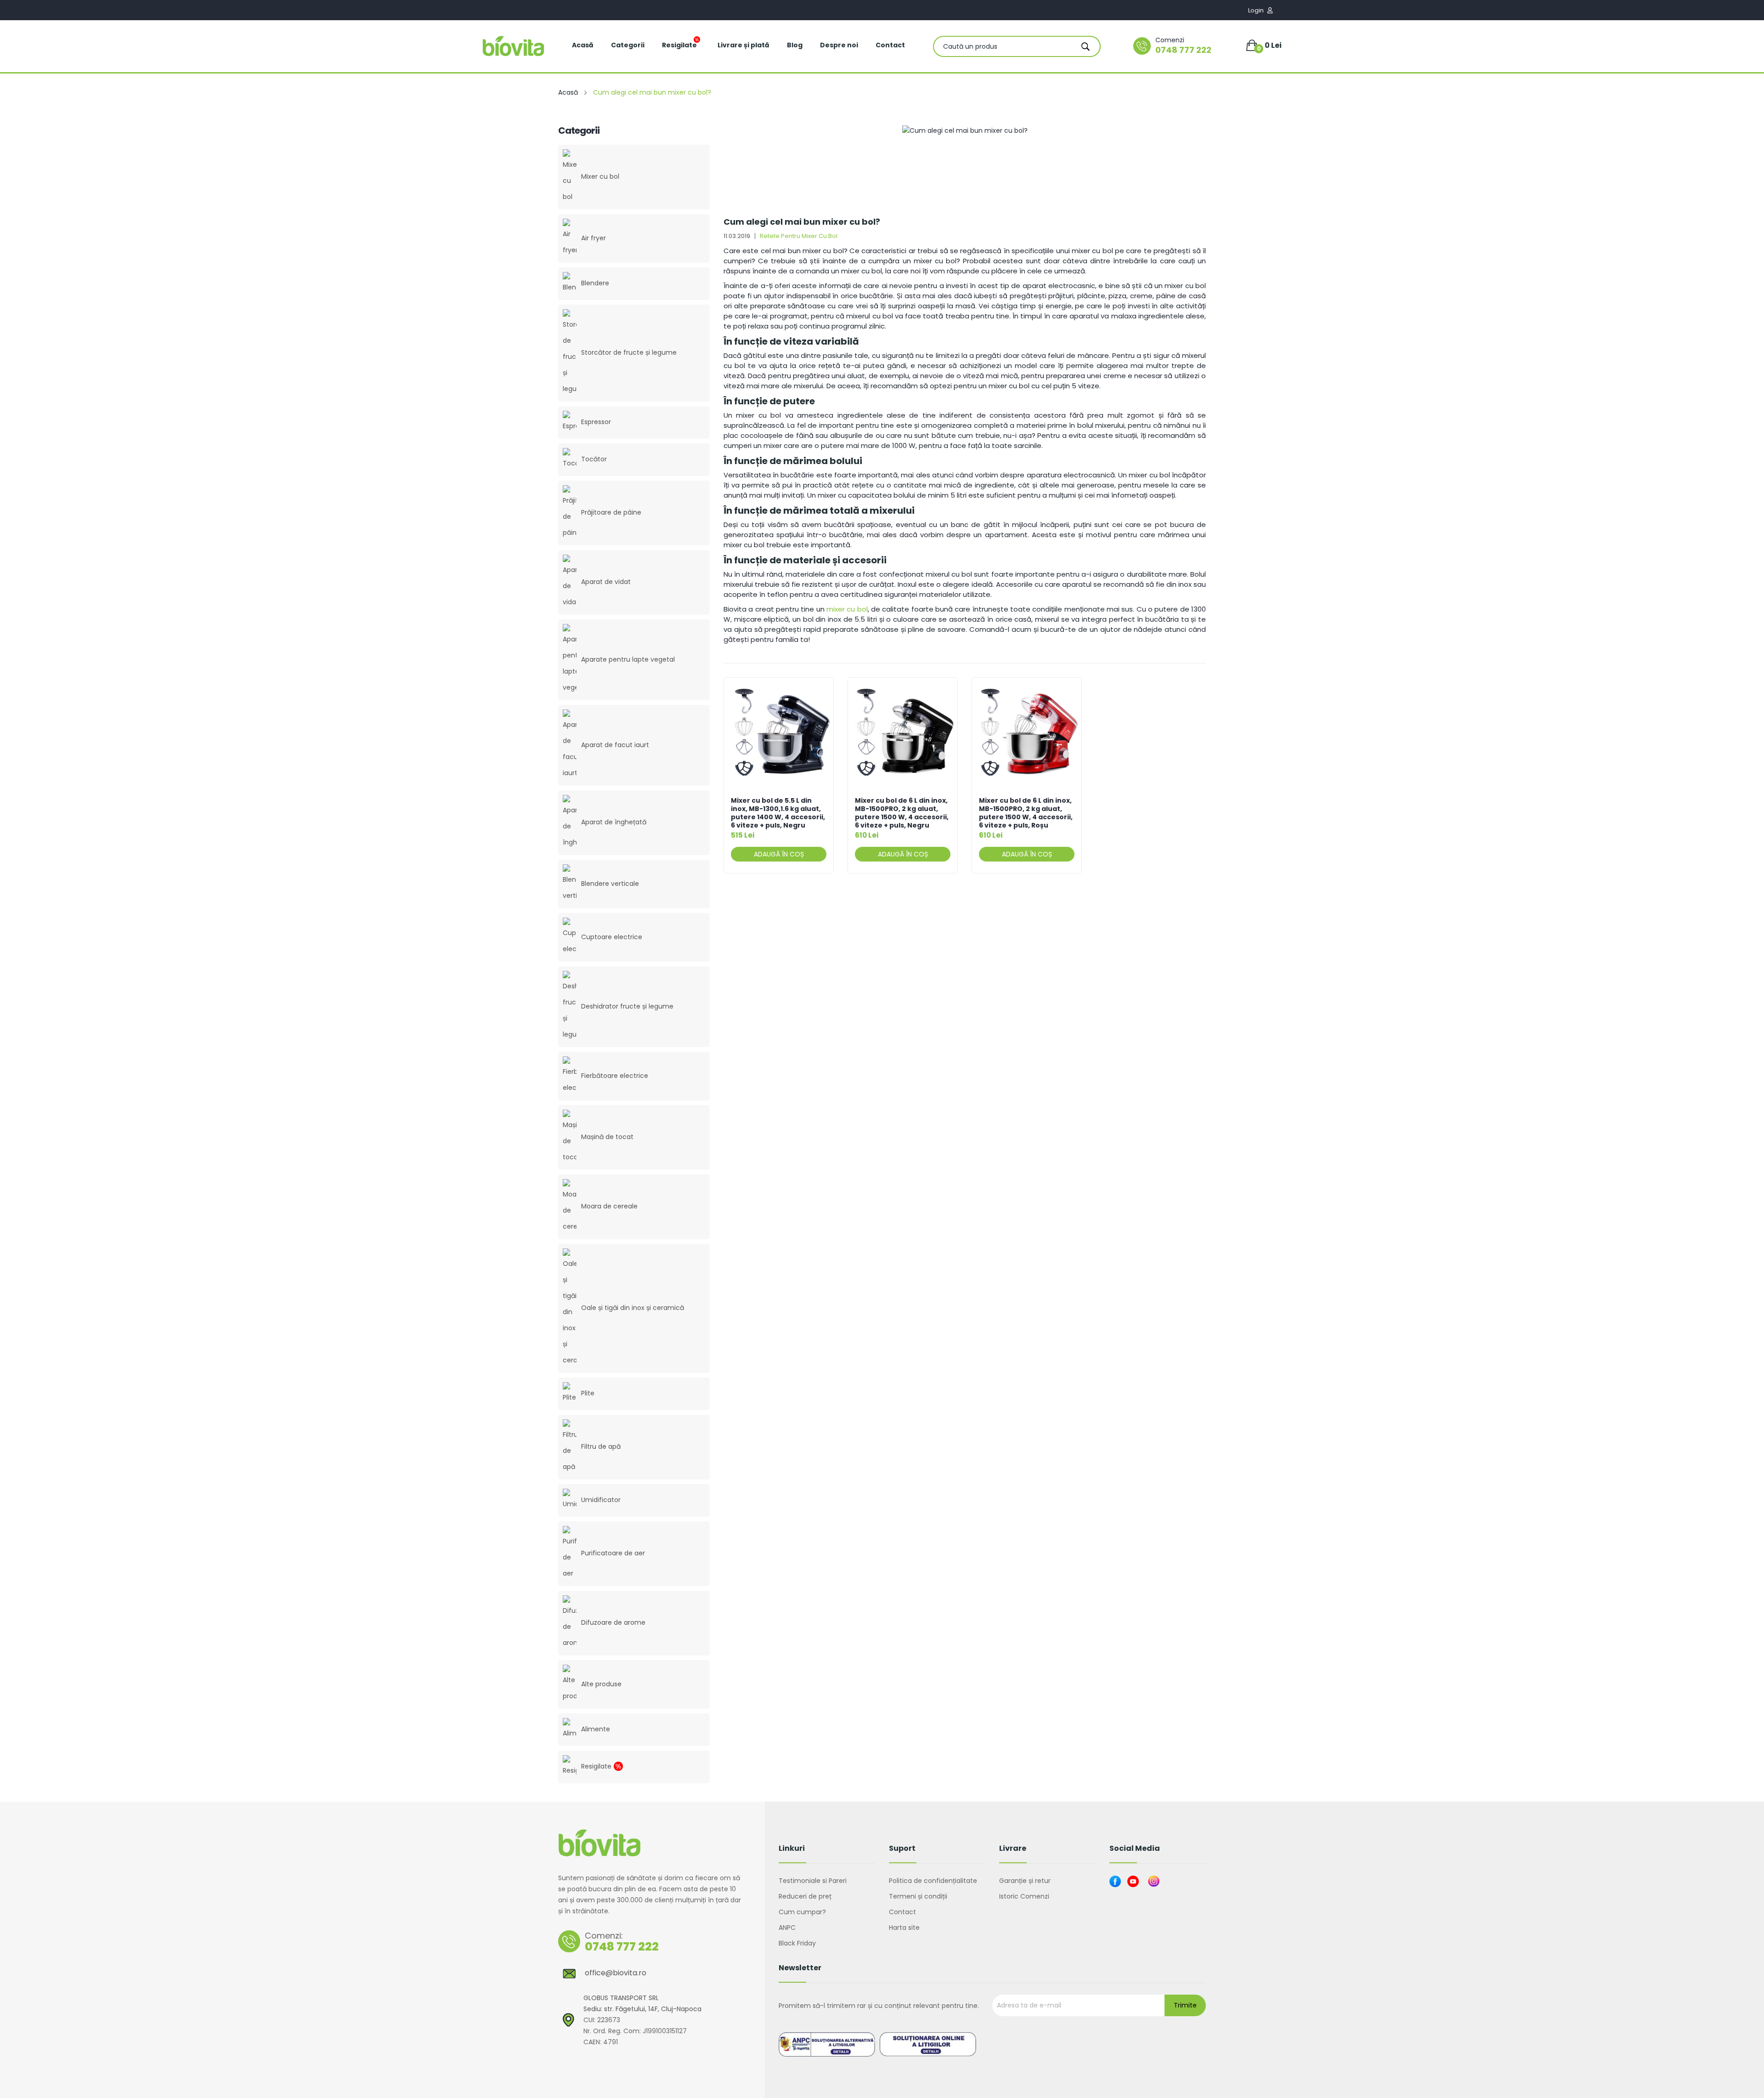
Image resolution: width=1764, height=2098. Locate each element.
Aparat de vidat (606, 582)
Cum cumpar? (802, 1912)
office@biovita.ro (616, 1973)
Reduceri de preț (805, 1896)
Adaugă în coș (779, 854)
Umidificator (601, 1500)
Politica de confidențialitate (933, 1881)
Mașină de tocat (607, 1137)
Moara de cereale (609, 1206)
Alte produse (601, 1684)
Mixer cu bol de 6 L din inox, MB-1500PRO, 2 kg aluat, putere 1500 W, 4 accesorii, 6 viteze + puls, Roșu (1026, 813)
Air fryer (594, 238)
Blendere (595, 283)
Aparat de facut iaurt (615, 745)
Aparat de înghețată (614, 822)
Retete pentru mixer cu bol (799, 236)
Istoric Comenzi (1024, 1896)
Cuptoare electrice (612, 937)
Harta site (904, 1928)
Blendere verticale (610, 884)
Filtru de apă (601, 1446)
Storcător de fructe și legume (629, 352)
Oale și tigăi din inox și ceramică (633, 1308)
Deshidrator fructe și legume (627, 1006)
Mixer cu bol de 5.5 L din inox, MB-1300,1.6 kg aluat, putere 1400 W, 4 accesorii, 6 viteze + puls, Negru (778, 813)
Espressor (596, 422)
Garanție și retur (1025, 1881)
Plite (588, 1393)
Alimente (596, 1729)
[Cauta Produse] (1086, 46)
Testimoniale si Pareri (813, 1881)
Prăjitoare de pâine (611, 512)
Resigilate (596, 1766)
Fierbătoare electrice (615, 1076)
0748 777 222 (1183, 50)
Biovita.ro (597, 2065)
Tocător (594, 459)
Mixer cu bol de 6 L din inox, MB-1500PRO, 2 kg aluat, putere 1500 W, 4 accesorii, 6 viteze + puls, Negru (902, 813)
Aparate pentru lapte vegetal (628, 659)
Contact (902, 1912)
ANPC (787, 1928)
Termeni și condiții (918, 1896)
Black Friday (797, 1943)
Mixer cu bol (600, 176)
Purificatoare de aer (613, 1553)
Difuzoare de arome (613, 1622)
